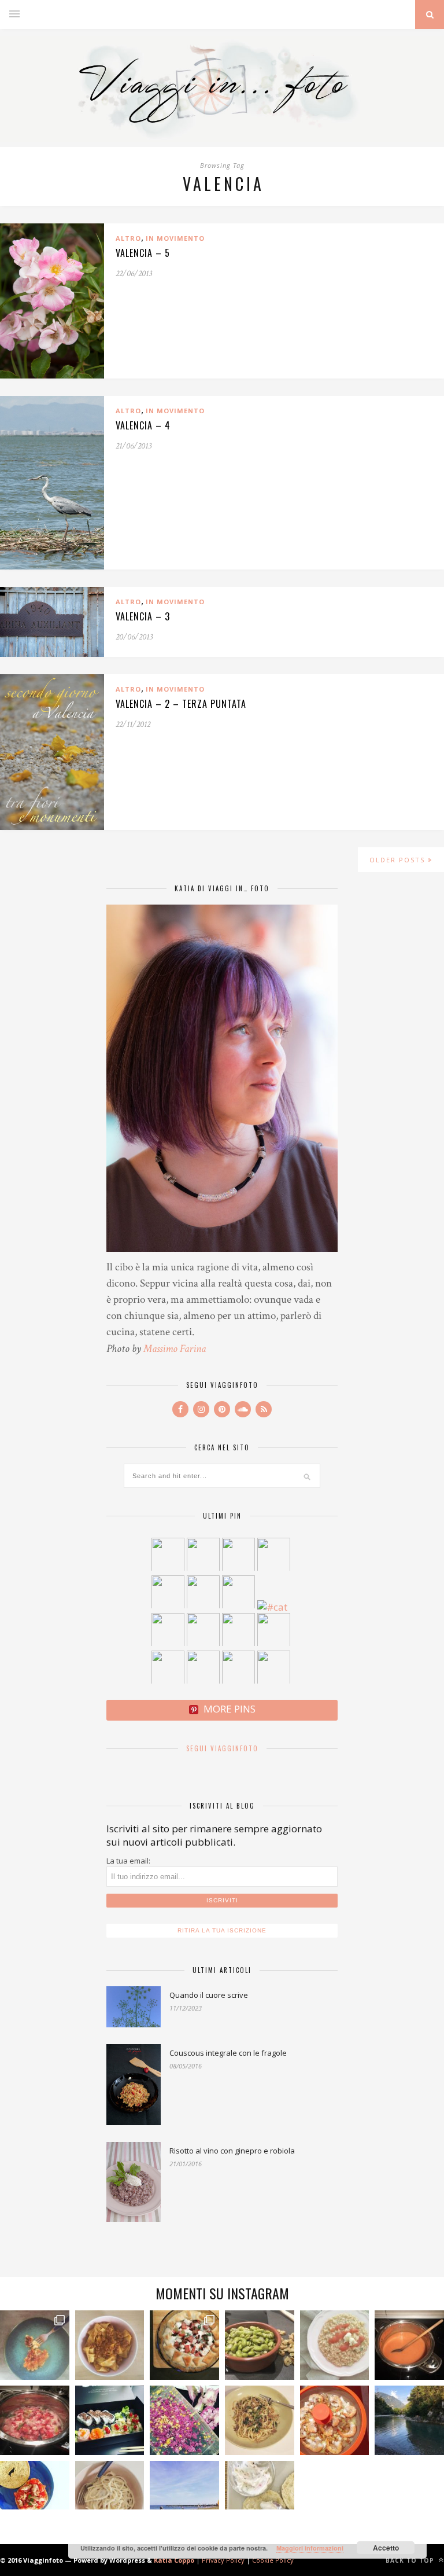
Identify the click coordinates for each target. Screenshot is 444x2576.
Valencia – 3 (143, 616)
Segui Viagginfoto (222, 1748)
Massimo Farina (175, 1349)
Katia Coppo (174, 2560)
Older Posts (399, 860)
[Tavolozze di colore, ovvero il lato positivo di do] (184, 2420)
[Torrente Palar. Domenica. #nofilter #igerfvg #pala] (409, 2420)
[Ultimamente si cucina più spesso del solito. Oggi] (184, 2345)
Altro (128, 238)
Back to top (411, 2560)
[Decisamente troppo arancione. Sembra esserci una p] (409, 2345)
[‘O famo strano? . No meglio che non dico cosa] (35, 2345)
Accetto (386, 2548)
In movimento (175, 238)
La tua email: (128, 1861)
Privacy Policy (223, 2560)
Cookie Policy (273, 2560)
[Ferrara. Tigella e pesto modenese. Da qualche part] (260, 2496)
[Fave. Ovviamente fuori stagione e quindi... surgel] (260, 2345)
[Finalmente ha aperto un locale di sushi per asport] (110, 2420)
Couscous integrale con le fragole (228, 2053)
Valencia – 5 (143, 253)
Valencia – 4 (143, 425)
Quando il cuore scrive (209, 1995)
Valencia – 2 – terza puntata (181, 704)
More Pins (230, 1709)
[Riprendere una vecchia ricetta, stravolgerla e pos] (335, 2420)
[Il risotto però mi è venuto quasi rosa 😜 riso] (335, 2345)
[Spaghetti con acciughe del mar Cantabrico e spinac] (260, 2420)
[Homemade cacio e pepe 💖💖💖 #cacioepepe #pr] (110, 2496)
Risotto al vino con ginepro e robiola (232, 2151)
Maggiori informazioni (310, 2548)
